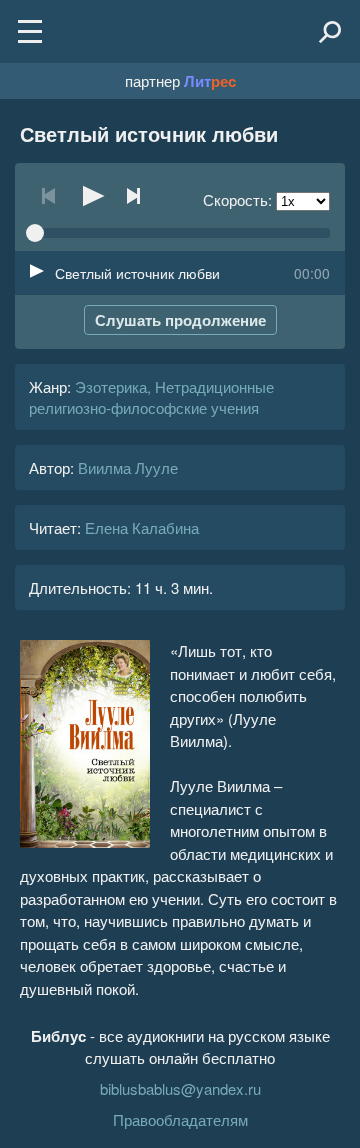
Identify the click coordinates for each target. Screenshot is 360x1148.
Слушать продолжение (180, 320)
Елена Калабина (142, 527)
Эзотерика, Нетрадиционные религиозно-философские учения (151, 397)
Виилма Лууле (128, 467)
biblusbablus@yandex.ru (180, 1088)
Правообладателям (180, 1119)
